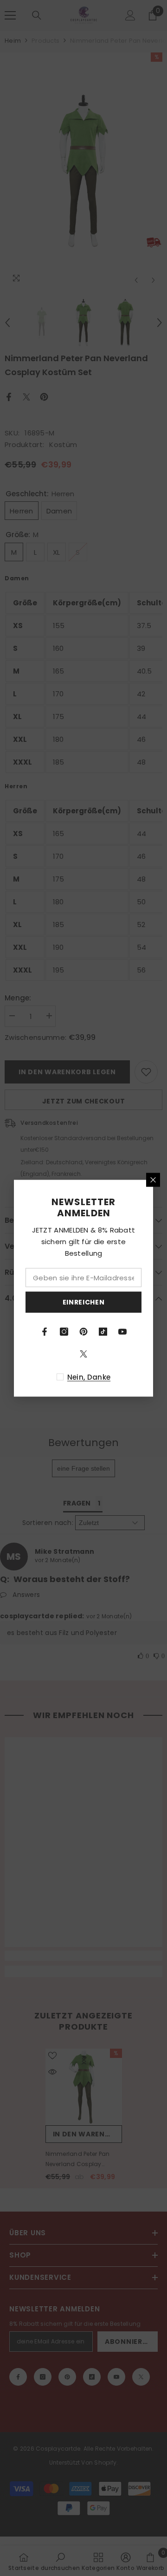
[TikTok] (103, 1331)
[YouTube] (122, 1331)
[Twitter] (83, 1354)
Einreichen (84, 1302)
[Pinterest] (83, 1331)
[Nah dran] (153, 1180)
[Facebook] (45, 1331)
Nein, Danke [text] (89, 1377)
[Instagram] (64, 1331)
